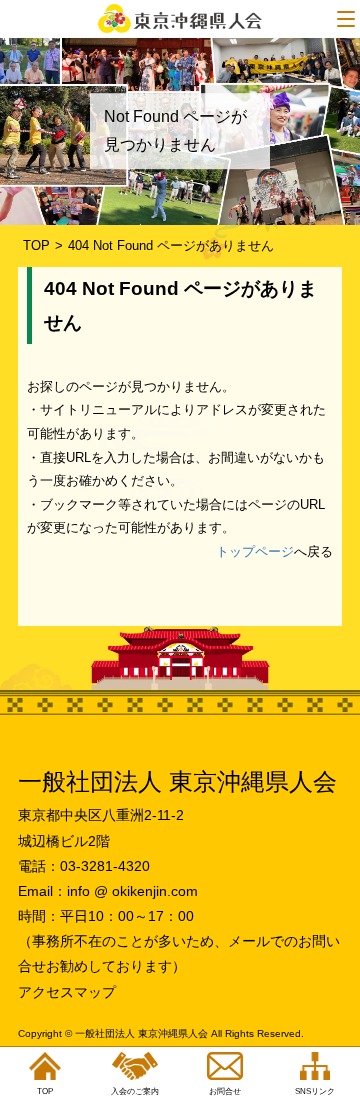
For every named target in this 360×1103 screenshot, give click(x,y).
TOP (36, 245)
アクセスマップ (67, 992)
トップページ (255, 551)
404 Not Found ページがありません (171, 245)
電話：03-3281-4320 (84, 866)
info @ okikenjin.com (132, 891)
